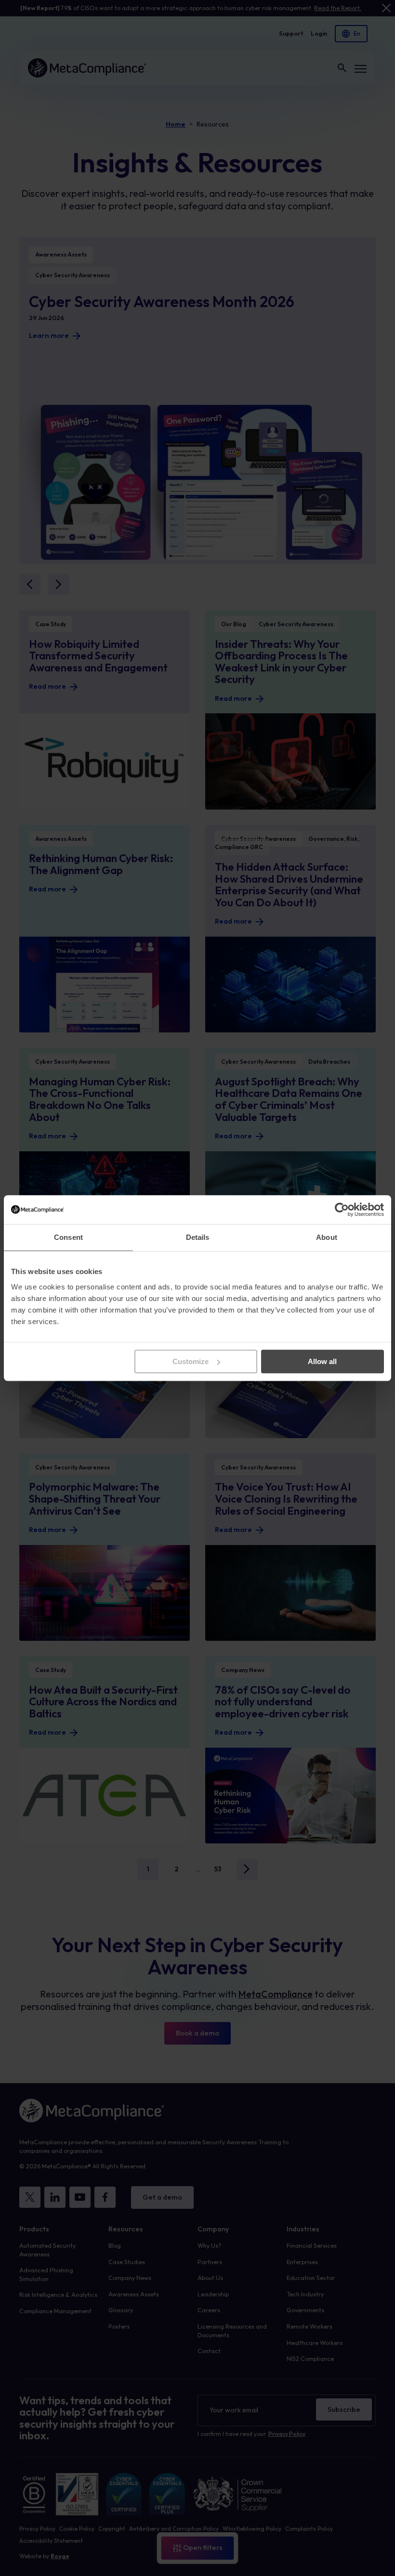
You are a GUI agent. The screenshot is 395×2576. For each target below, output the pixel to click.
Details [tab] (198, 1237)
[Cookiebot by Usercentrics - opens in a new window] (342, 1210)
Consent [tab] (68, 1237)
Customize (191, 1361)
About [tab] (327, 1237)
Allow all (322, 1361)
